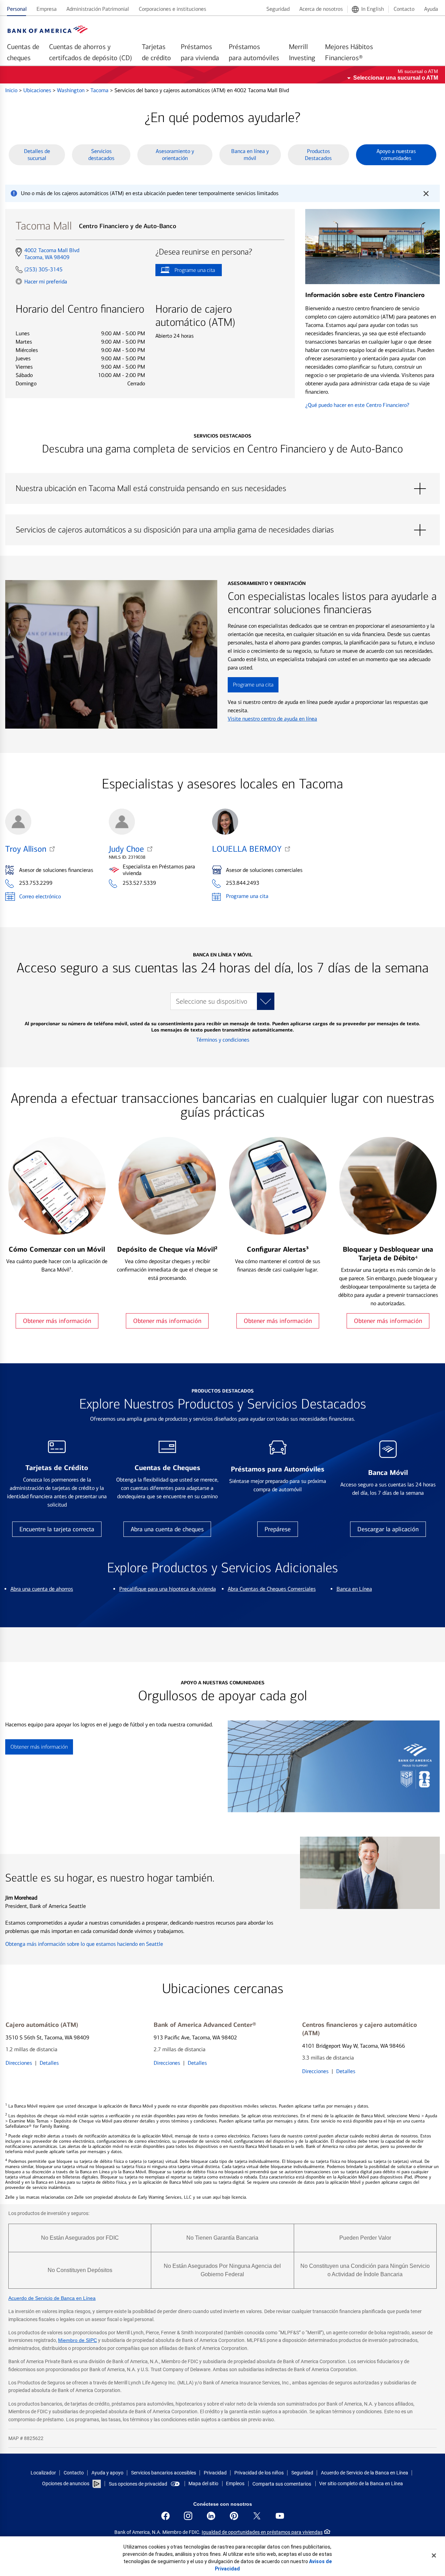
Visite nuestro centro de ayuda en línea (272, 719)
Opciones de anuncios (66, 2483)
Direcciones (19, 2063)
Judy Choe (126, 849)
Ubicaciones (38, 90)
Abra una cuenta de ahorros (42, 1589)
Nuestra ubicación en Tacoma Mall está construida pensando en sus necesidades (222, 489)
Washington (71, 90)
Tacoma (100, 90)
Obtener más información (57, 1321)
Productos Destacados (318, 155)
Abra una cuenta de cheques (167, 1529)
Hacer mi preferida (46, 281)
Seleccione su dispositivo (212, 1001)
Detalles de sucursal (37, 155)
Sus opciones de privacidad (138, 2484)
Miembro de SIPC (78, 2340)
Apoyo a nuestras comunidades (396, 155)
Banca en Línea (354, 1589)
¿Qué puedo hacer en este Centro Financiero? (357, 405)
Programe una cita (185, 271)
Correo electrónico (40, 896)
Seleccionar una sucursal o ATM (396, 78)
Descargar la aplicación (388, 1529)
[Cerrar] (434, 2555)
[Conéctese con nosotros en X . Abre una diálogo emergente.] (257, 2516)
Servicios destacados (101, 155)
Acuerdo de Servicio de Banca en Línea (52, 2298)
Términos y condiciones (223, 1040)
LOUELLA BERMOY (247, 849)
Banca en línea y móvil (250, 155)
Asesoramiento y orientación (175, 155)
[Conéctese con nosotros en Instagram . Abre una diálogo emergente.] (188, 2516)
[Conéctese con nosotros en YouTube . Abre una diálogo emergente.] (280, 2516)
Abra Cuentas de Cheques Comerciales (272, 1589)
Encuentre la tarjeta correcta (57, 1529)
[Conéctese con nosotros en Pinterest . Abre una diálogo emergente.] (234, 2516)
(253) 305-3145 (43, 269)
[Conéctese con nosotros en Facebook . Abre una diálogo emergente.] (165, 2516)
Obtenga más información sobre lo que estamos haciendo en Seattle (84, 1944)
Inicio (12, 90)
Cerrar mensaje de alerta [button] (426, 193)
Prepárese (278, 1529)
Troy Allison (26, 849)
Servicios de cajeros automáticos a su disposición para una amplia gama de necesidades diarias (222, 530)
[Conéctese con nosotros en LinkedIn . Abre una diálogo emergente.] (211, 2516)
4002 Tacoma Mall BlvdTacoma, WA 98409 (52, 254)
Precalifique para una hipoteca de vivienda (168, 1589)
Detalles (49, 2063)
